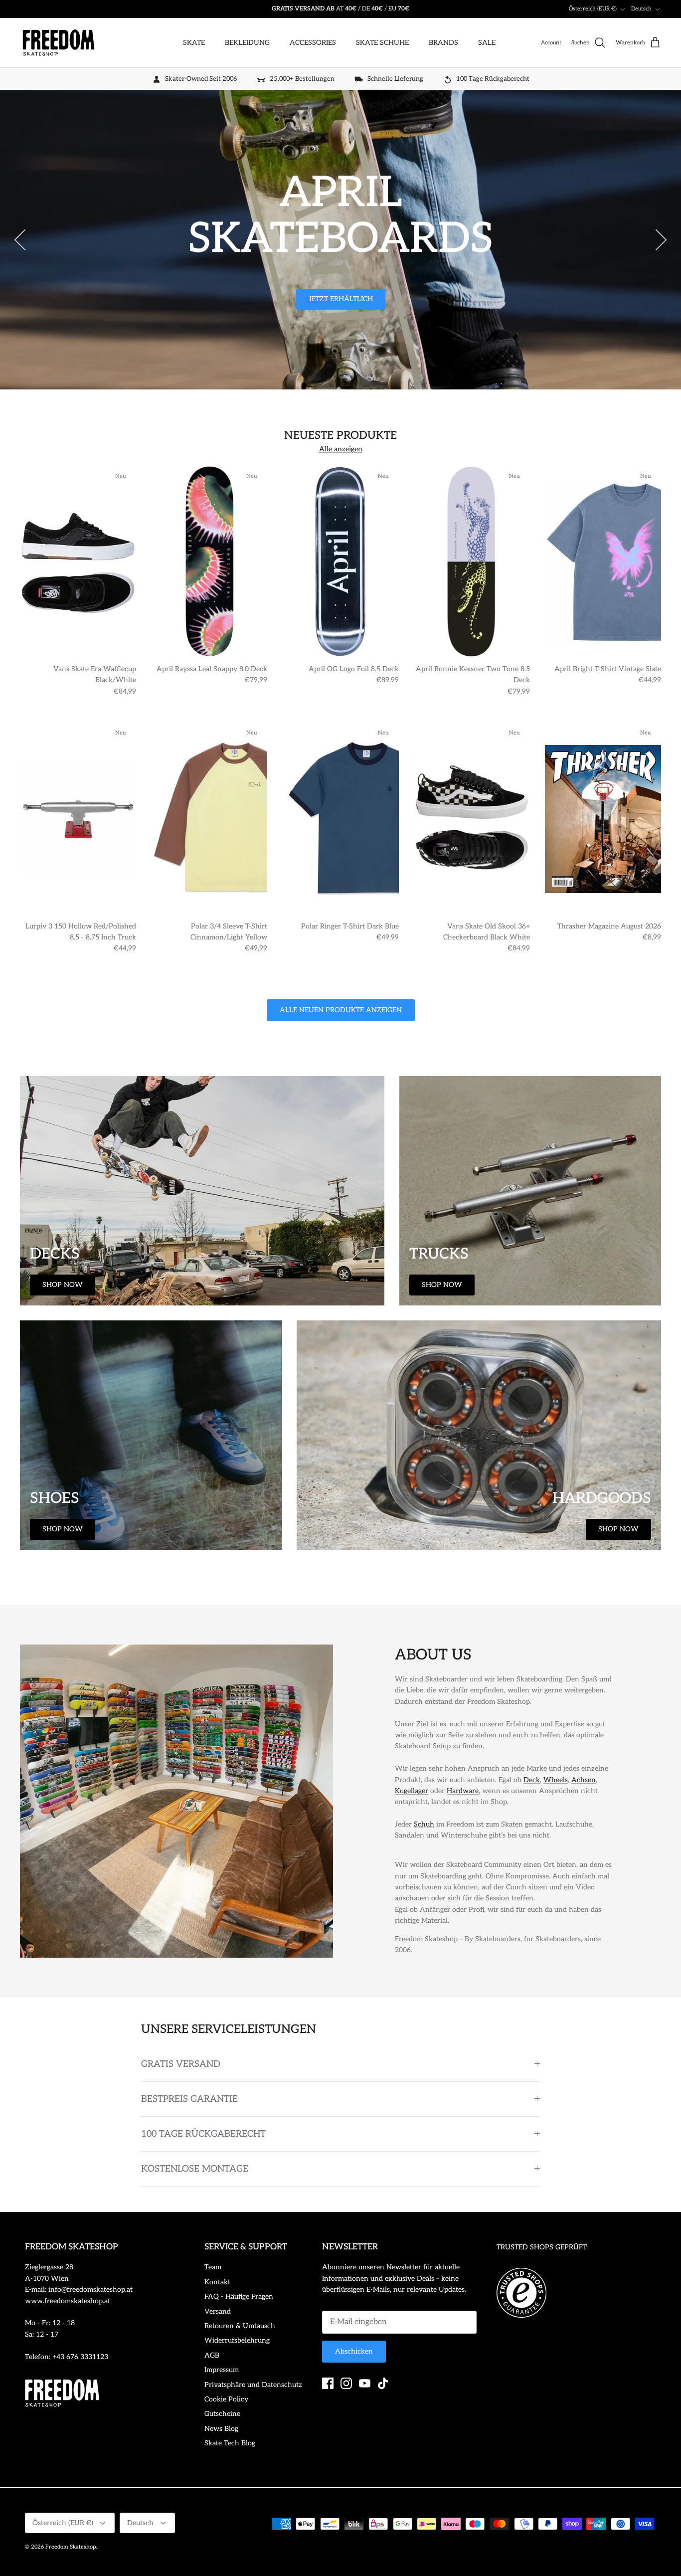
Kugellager (412, 1791)
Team (213, 2267)
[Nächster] (661, 240)
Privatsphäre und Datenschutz (253, 2385)
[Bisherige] (20, 240)
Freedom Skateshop (71, 2547)
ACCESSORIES (313, 43)
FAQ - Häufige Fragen (239, 2297)
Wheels (556, 1780)
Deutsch (641, 9)
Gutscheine (222, 2414)
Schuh (424, 1824)
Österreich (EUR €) (593, 9)
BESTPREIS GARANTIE (189, 2099)
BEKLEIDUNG (247, 43)
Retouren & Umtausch (240, 2326)
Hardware (463, 1791)
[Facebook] (328, 2383)
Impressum (222, 2370)
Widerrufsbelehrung (237, 2340)
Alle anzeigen (341, 449)
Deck (532, 1780)
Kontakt (217, 2282)
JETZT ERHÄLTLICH (341, 299)
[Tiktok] (383, 2383)
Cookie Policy (226, 2399)
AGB (212, 2355)
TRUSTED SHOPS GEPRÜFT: (542, 2247)
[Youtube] (365, 2383)
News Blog (221, 2429)
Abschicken (354, 2351)
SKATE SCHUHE (382, 43)
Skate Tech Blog (230, 2443)
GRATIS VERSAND (181, 2064)
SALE (487, 43)
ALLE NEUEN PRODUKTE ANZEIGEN (341, 1010)
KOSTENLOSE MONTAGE (195, 2169)
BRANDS (443, 43)
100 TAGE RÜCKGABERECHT (203, 2134)
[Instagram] (346, 2383)
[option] (340, 240)
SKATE (194, 43)
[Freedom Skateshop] (59, 43)
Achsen (584, 1780)
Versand (218, 2311)
